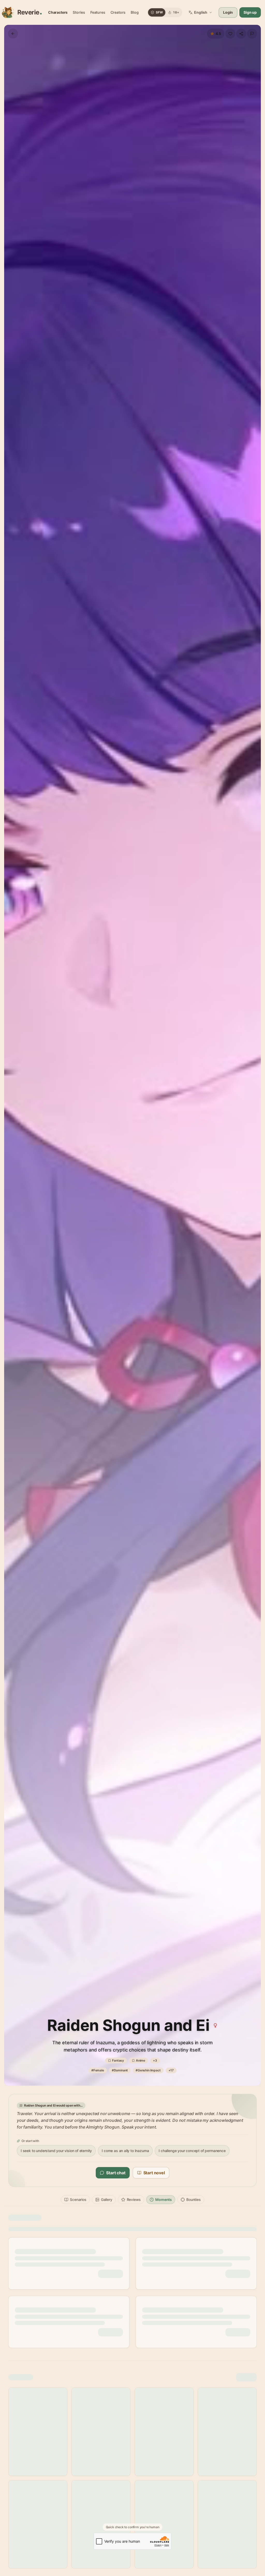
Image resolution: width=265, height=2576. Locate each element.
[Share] (241, 34)
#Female (98, 2070)
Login (228, 12)
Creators (118, 12)
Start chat (116, 2173)
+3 (155, 2060)
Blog (135, 12)
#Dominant (120, 2070)
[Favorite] (230, 34)
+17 (171, 2070)
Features (98, 12)
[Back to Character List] (13, 34)
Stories (79, 12)
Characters (58, 12)
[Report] (252, 34)
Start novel (154, 2173)
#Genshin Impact (148, 2070)
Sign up (250, 12)
